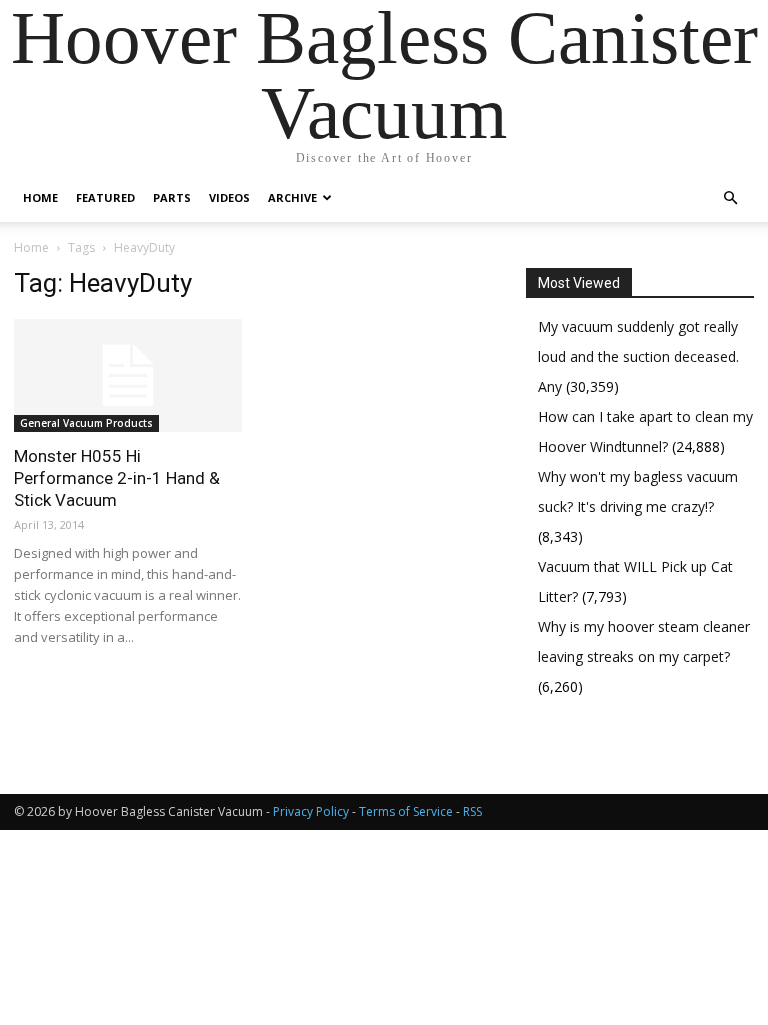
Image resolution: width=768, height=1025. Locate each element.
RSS (472, 811)
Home (40, 197)
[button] (730, 198)
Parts (172, 197)
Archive (292, 197)
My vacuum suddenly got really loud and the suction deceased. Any (638, 356)
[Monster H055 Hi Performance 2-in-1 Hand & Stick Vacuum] (128, 375)
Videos (229, 197)
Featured (105, 197)
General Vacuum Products (86, 423)
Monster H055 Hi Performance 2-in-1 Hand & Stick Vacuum (117, 478)
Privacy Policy (311, 811)
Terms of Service (406, 811)
